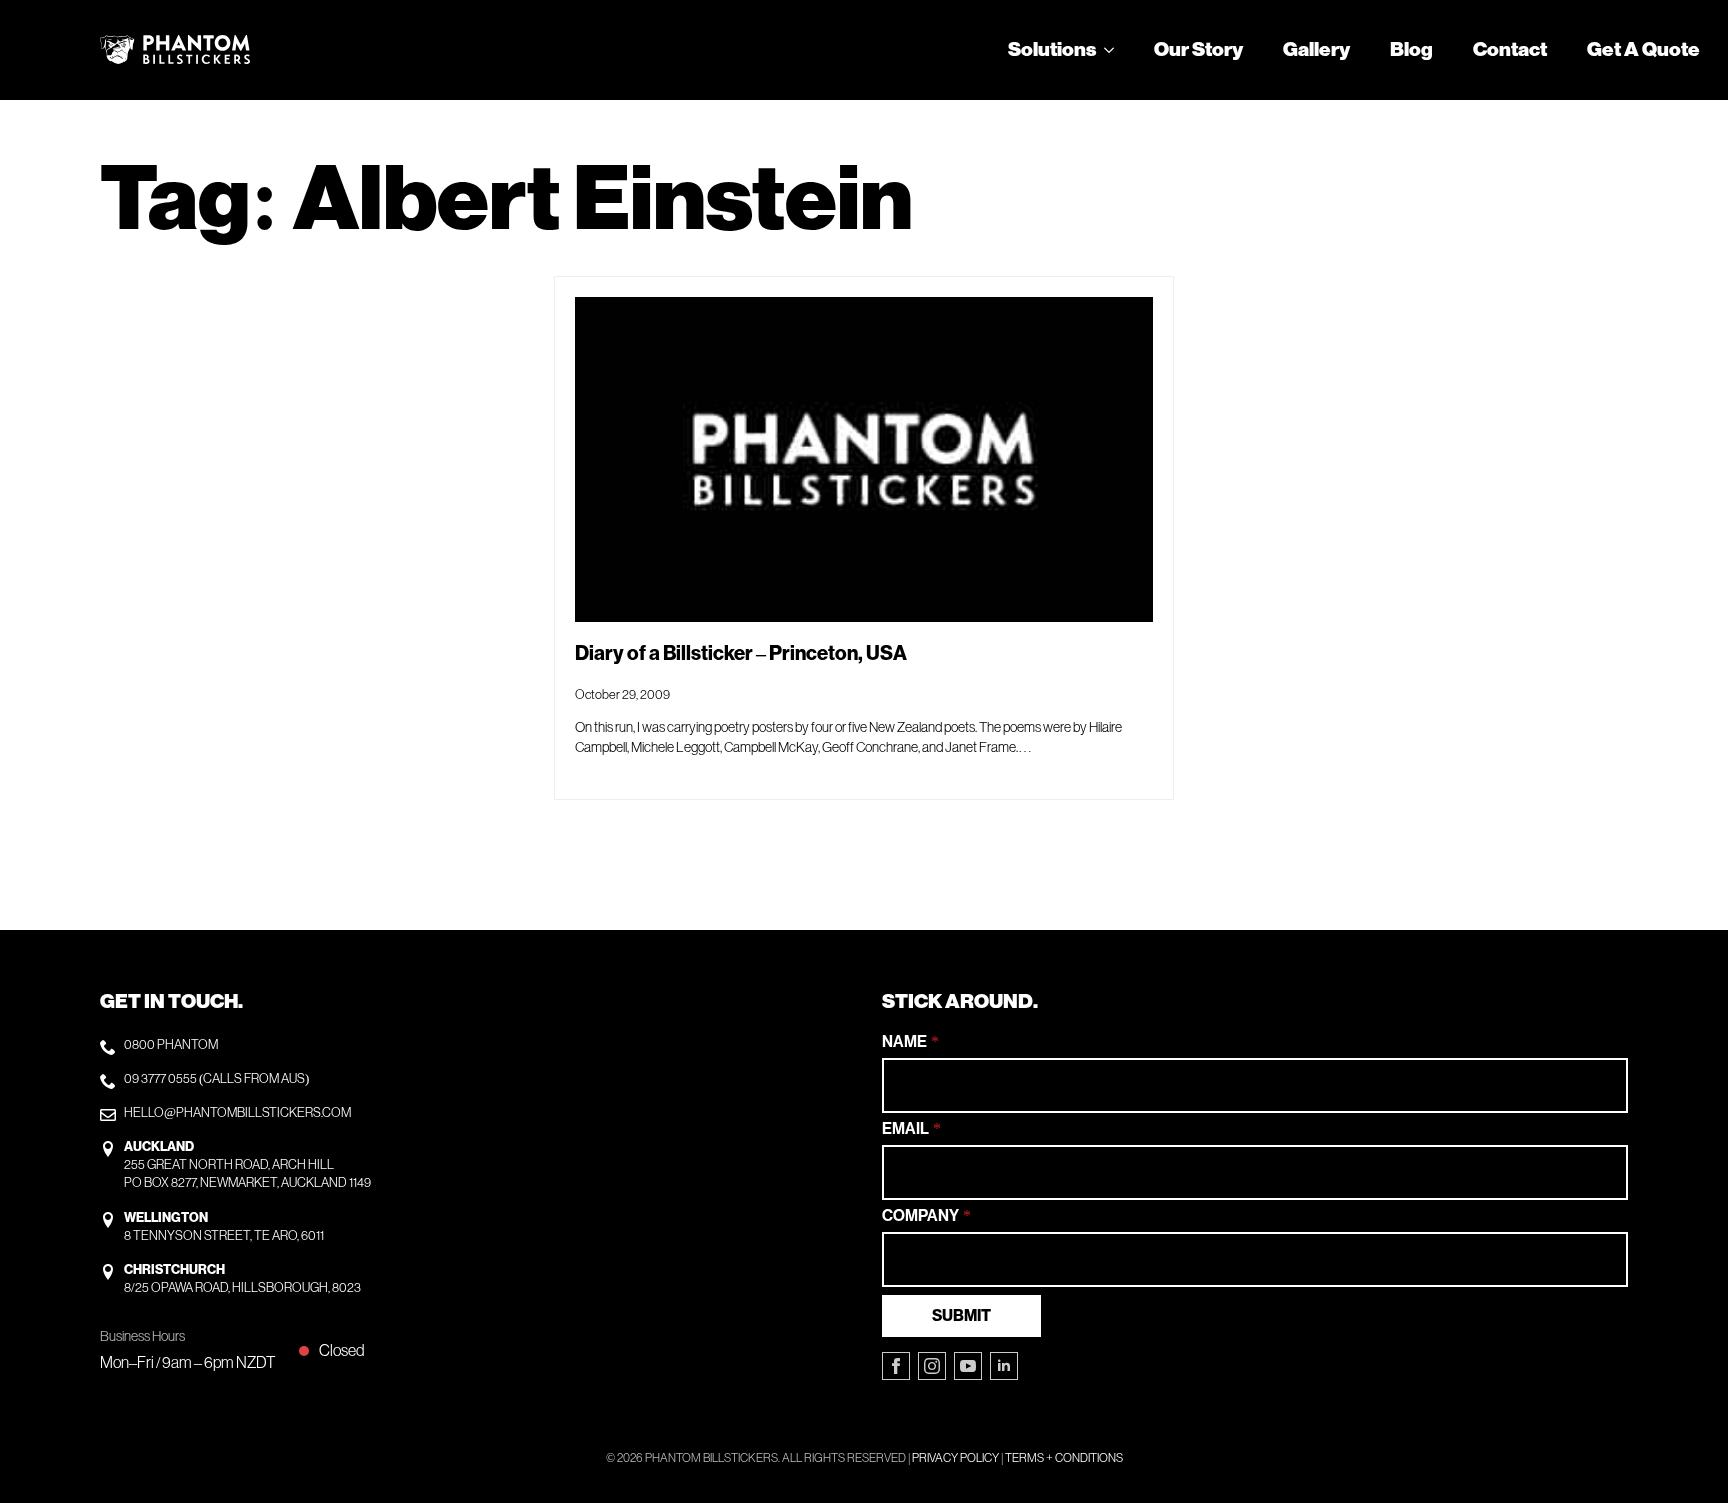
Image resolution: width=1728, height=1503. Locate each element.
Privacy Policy (955, 1458)
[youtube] (968, 1366)
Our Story (1198, 50)
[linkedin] (1004, 1366)
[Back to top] (1678, 1453)
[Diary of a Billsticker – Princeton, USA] (864, 459)
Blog (1411, 50)
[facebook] (896, 1366)
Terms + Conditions (1064, 1458)
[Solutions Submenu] (1115, 50)
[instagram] (932, 1366)
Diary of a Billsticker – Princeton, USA (741, 654)
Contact (1510, 50)
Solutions (1052, 50)
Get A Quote (1643, 50)
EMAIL (911, 1129)
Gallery (1316, 50)
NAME (910, 1042)
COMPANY (926, 1216)
